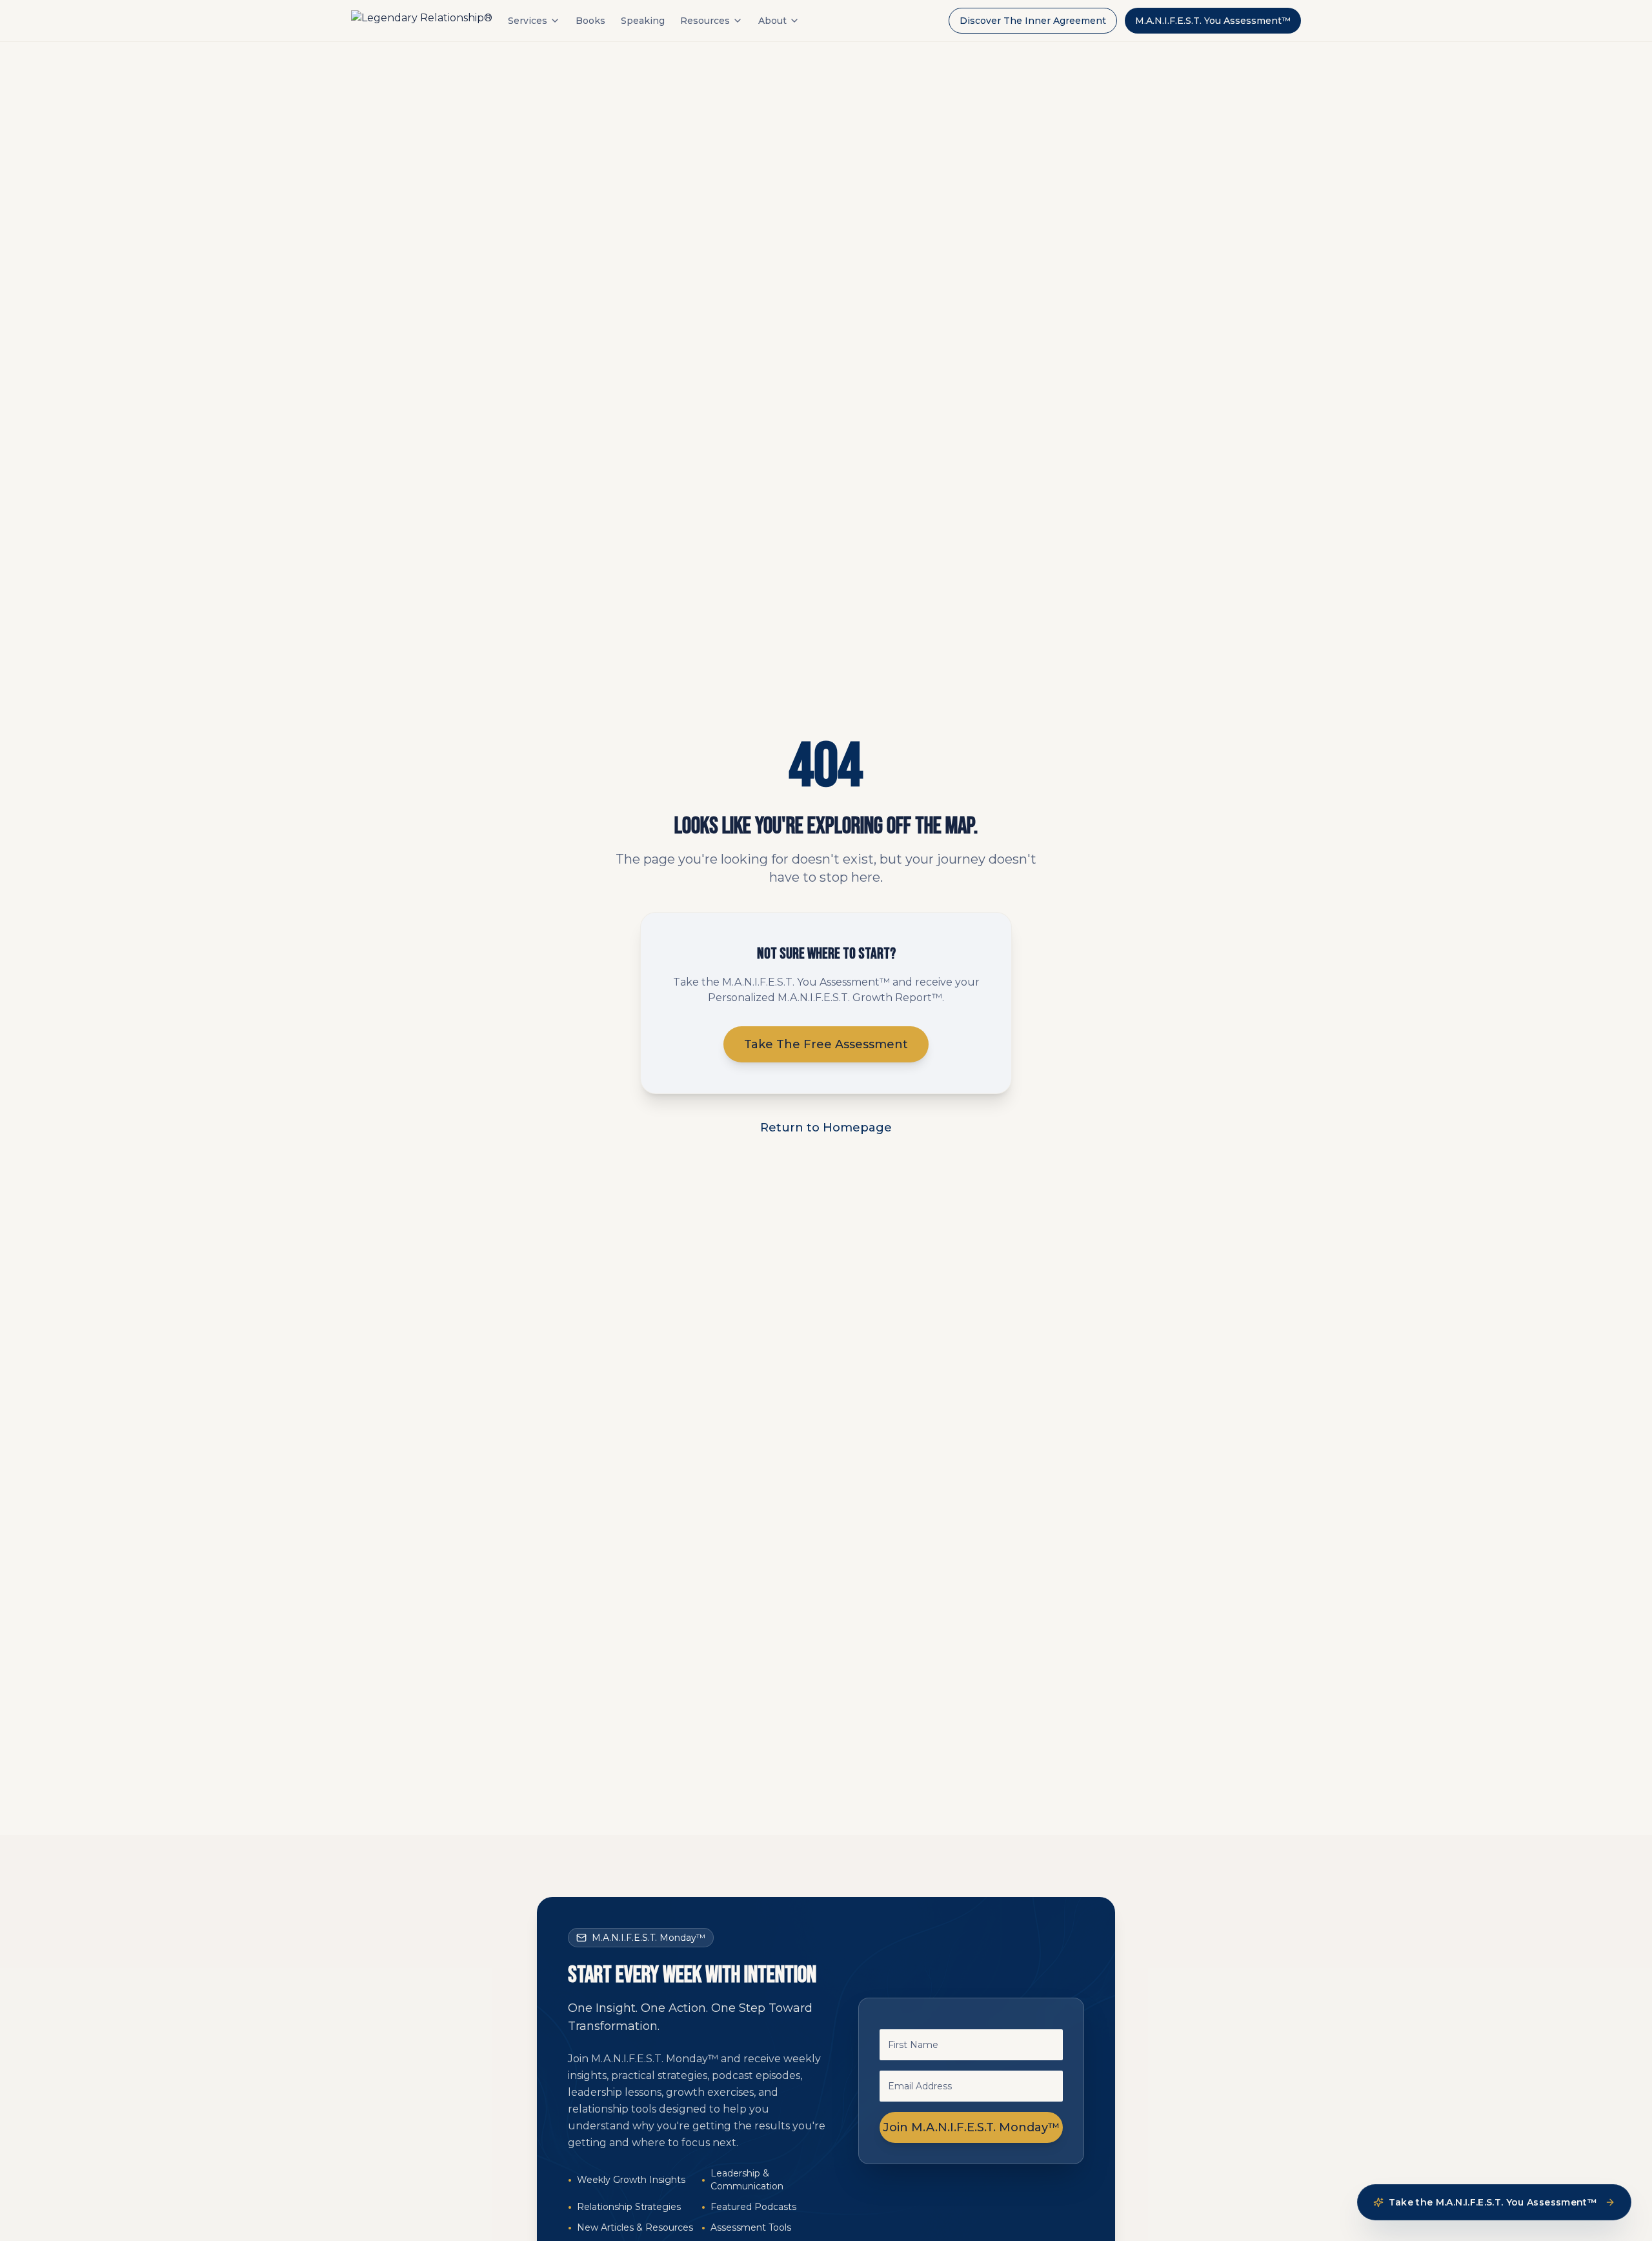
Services (528, 21)
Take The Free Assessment (826, 1044)
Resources (705, 21)
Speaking (643, 21)
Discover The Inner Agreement (1033, 21)
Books (590, 21)
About (772, 21)
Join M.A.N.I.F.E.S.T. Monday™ (972, 2127)
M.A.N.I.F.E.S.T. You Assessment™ (1213, 21)
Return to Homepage (826, 1128)
